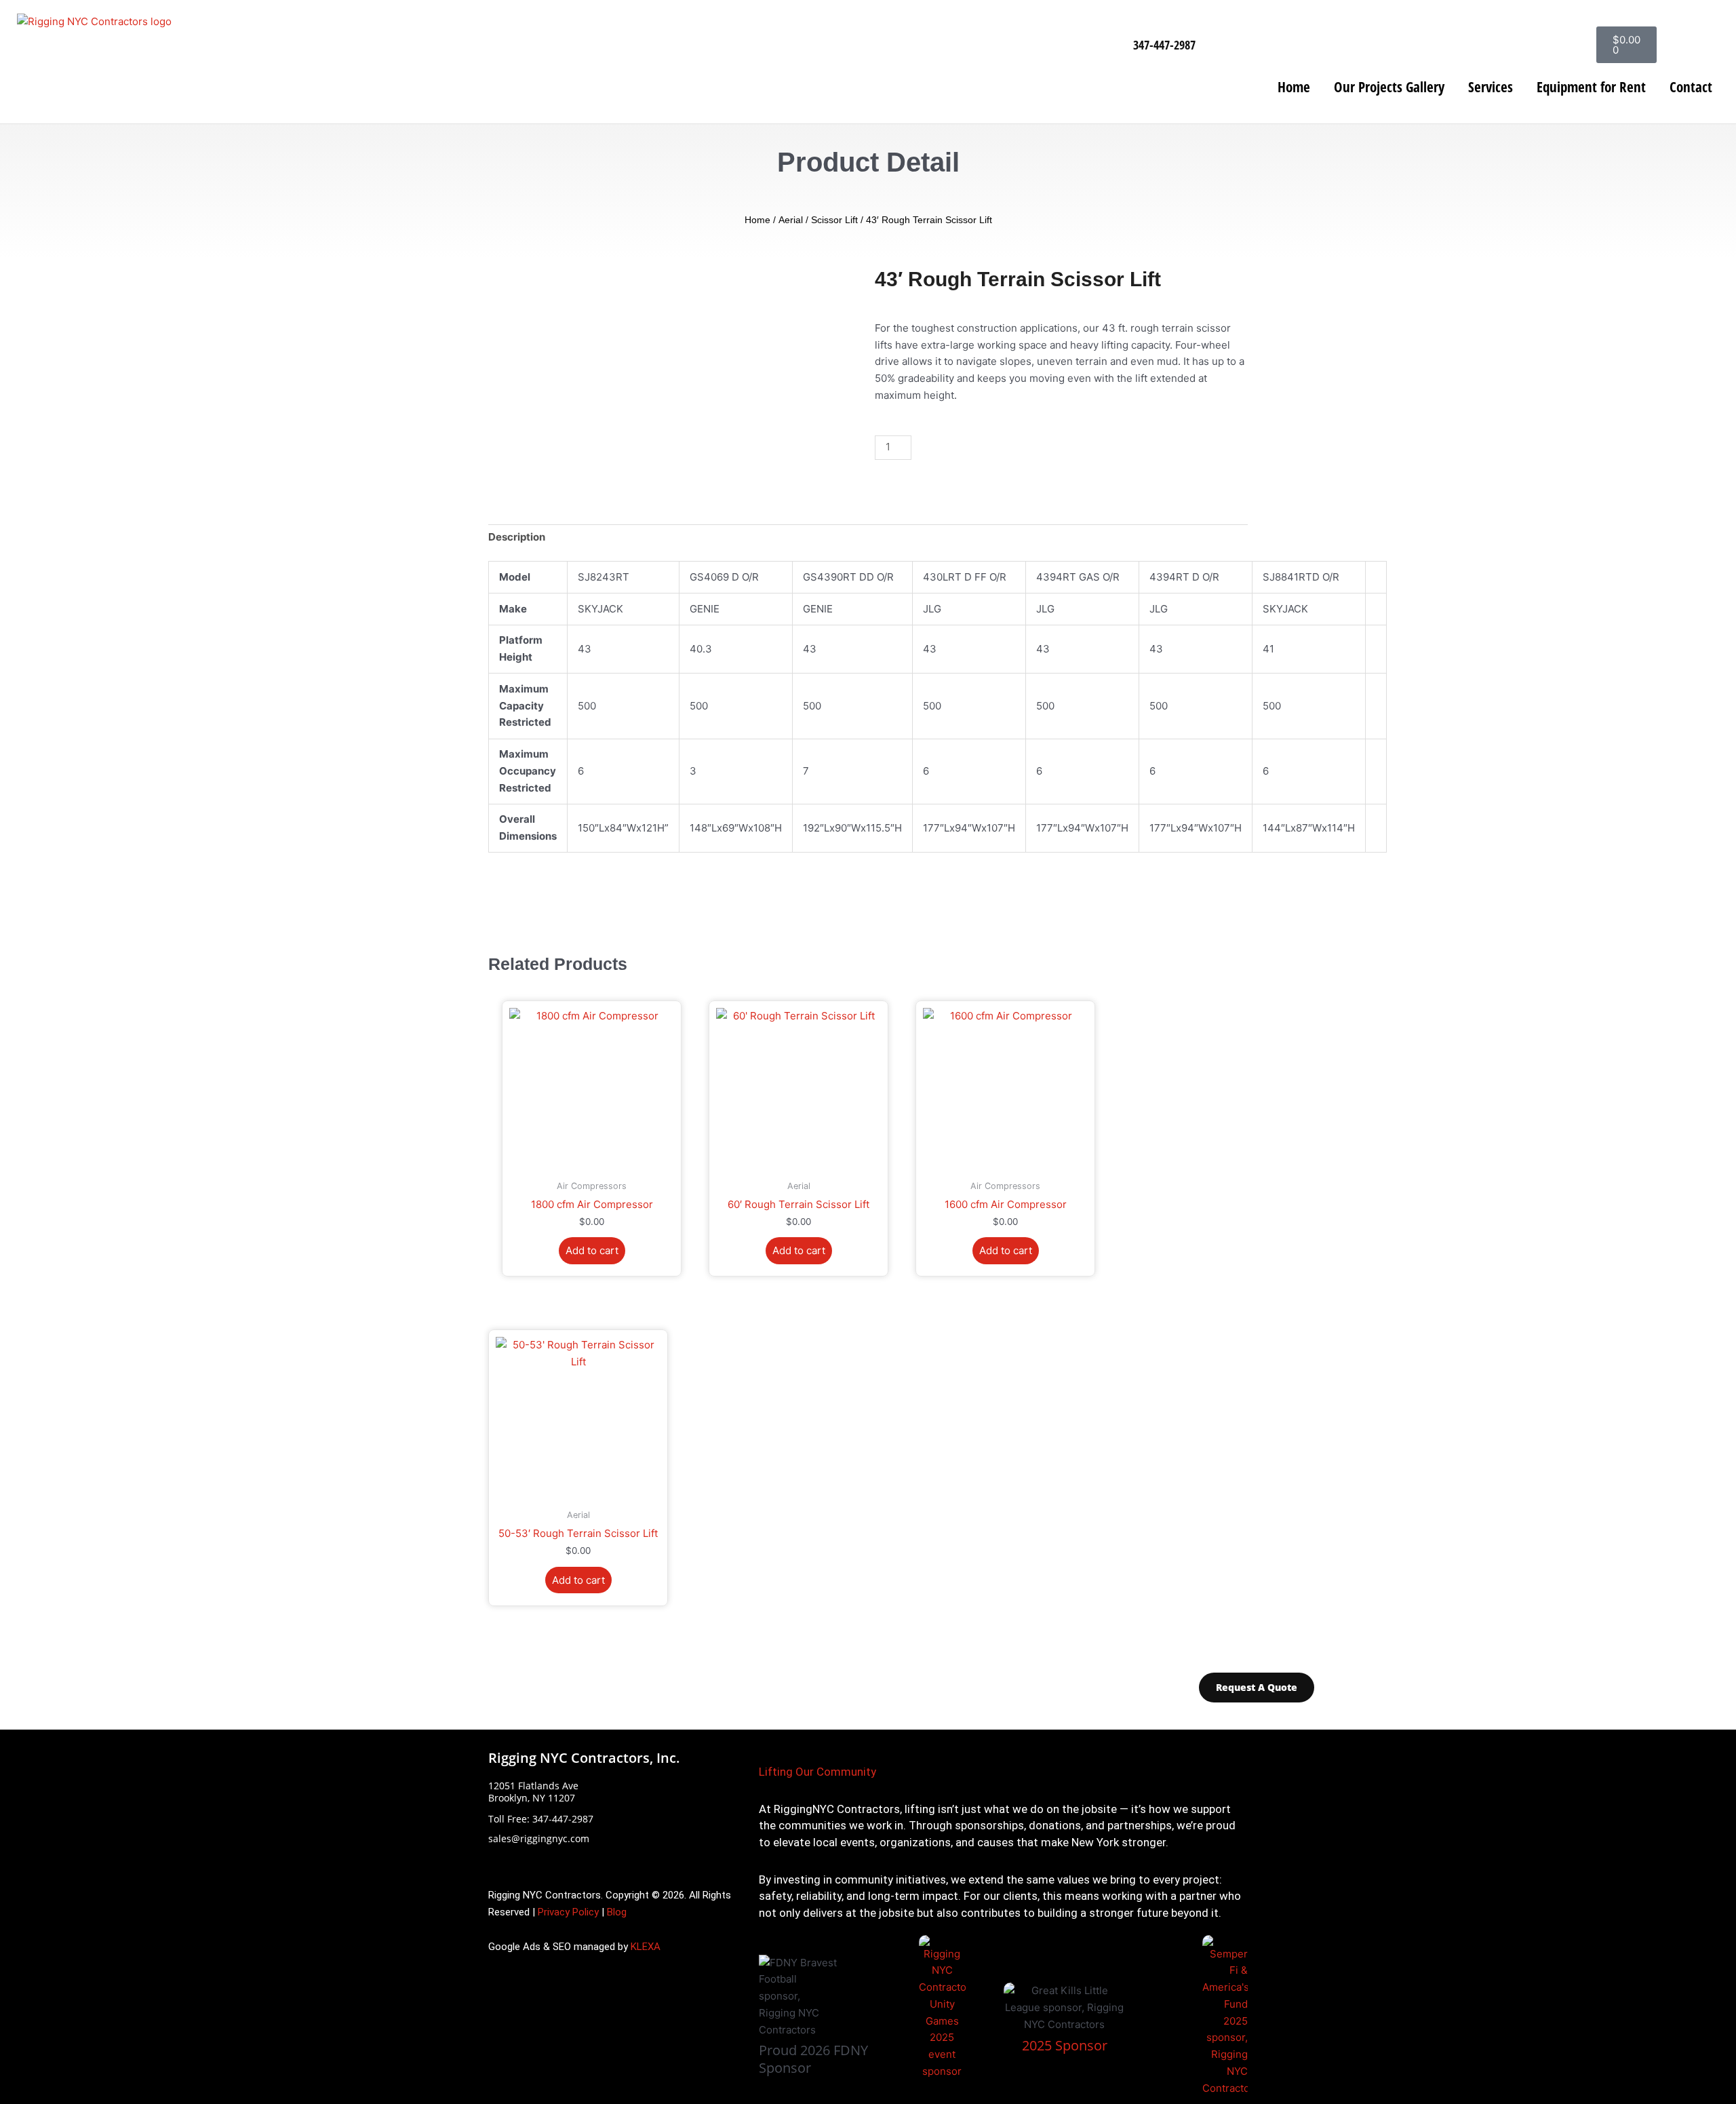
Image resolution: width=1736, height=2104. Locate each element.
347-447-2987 (1164, 45)
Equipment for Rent (1591, 87)
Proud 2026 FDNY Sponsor (813, 2059)
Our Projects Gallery (1389, 87)
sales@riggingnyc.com (539, 1838)
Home (1294, 87)
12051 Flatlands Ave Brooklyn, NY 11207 (533, 1792)
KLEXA (646, 1947)
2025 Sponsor (1065, 2045)
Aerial (791, 220)
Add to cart (963, 447)
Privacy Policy (568, 1912)
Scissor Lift (834, 220)
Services (1491, 87)
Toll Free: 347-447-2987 (541, 1819)
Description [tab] (517, 537)
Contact (1691, 87)
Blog (617, 1912)
